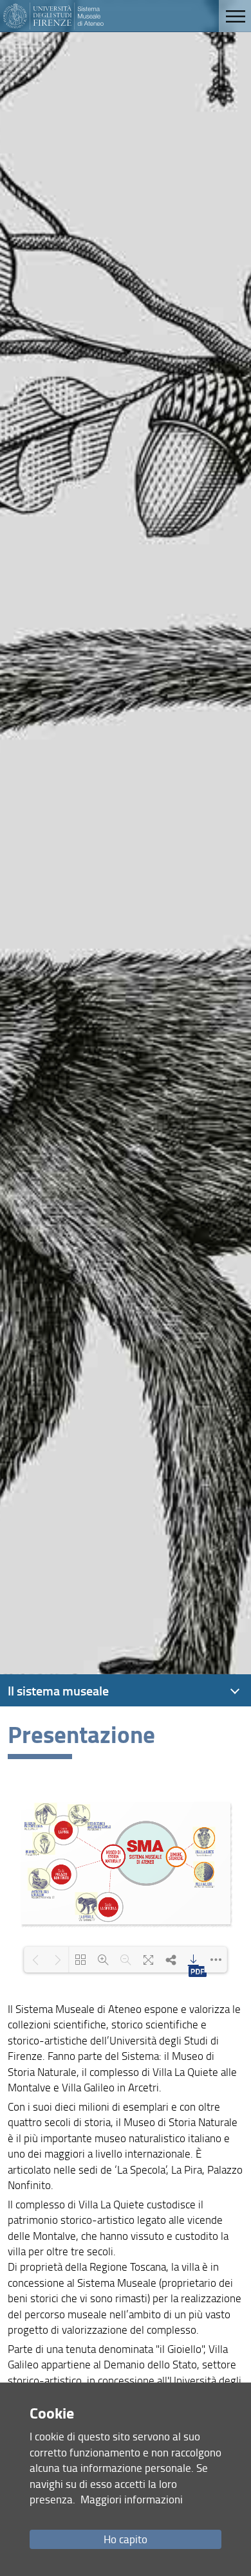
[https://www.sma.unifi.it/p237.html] (39, 1879)
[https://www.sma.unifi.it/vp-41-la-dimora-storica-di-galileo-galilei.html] (204, 1872)
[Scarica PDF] (193, 1960)
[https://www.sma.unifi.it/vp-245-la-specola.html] (87, 1903)
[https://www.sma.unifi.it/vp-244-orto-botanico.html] (79, 1815)
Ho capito (126, 2539)
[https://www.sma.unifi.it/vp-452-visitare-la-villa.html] (204, 1838)
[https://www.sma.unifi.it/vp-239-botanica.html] (44, 1843)
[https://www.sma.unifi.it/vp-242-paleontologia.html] (45, 1814)
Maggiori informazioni (132, 2499)
